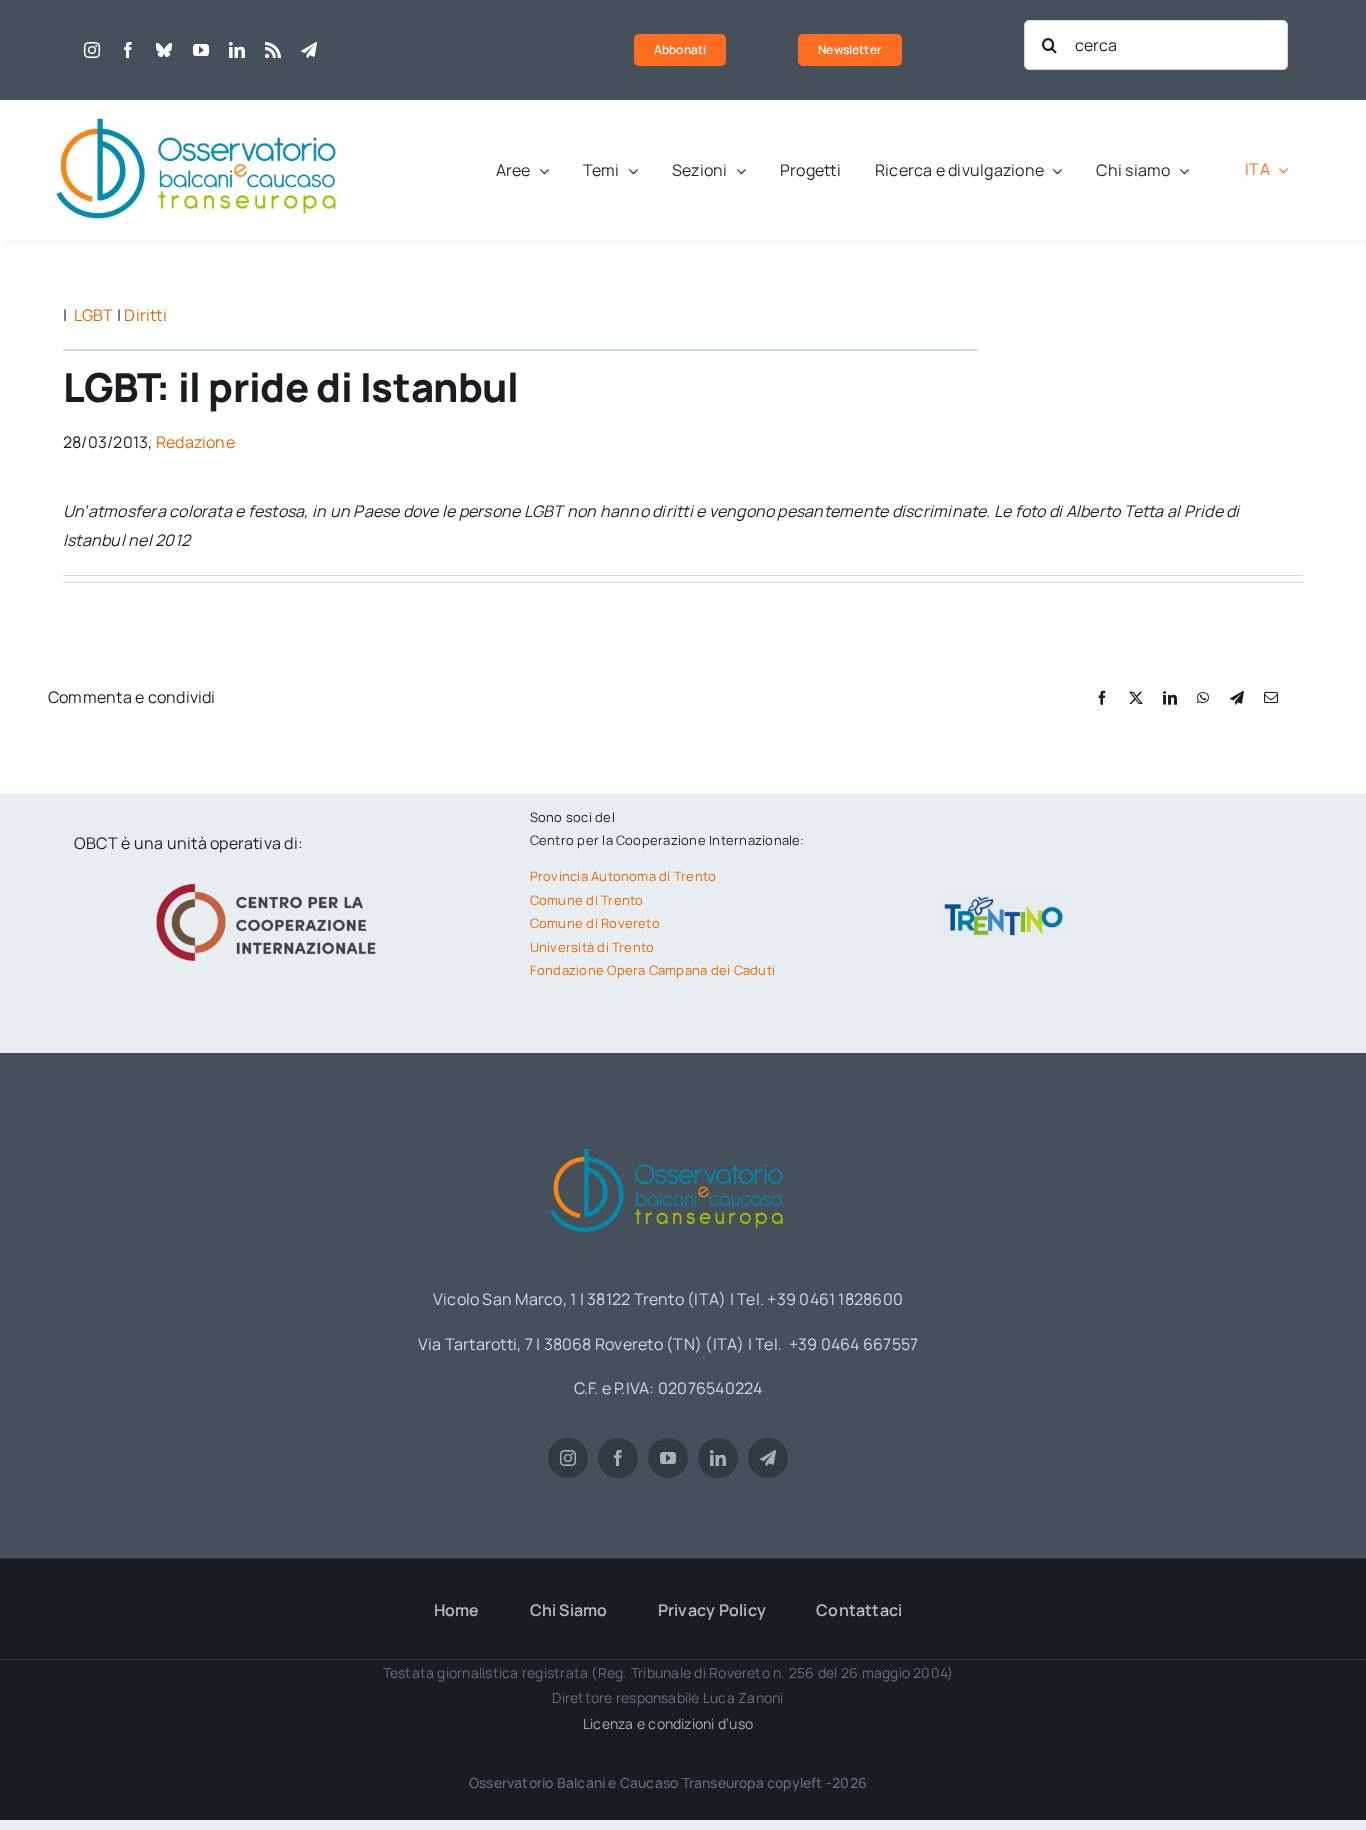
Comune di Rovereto (595, 923)
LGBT (94, 315)
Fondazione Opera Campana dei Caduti (652, 970)
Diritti (145, 315)
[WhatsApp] (1203, 697)
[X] (1136, 697)
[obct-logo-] (198, 108)
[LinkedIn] (1170, 697)
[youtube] (201, 50)
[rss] (273, 50)
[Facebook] (1102, 697)
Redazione (195, 442)
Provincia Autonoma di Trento (623, 876)
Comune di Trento (587, 900)
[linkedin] (237, 50)
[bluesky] (164, 50)
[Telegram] (1237, 697)
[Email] (1271, 697)
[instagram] (92, 50)
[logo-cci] (271, 881)
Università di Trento (592, 947)
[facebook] (128, 50)
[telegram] (309, 50)
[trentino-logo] (1004, 901)
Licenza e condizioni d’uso (668, 1723)
